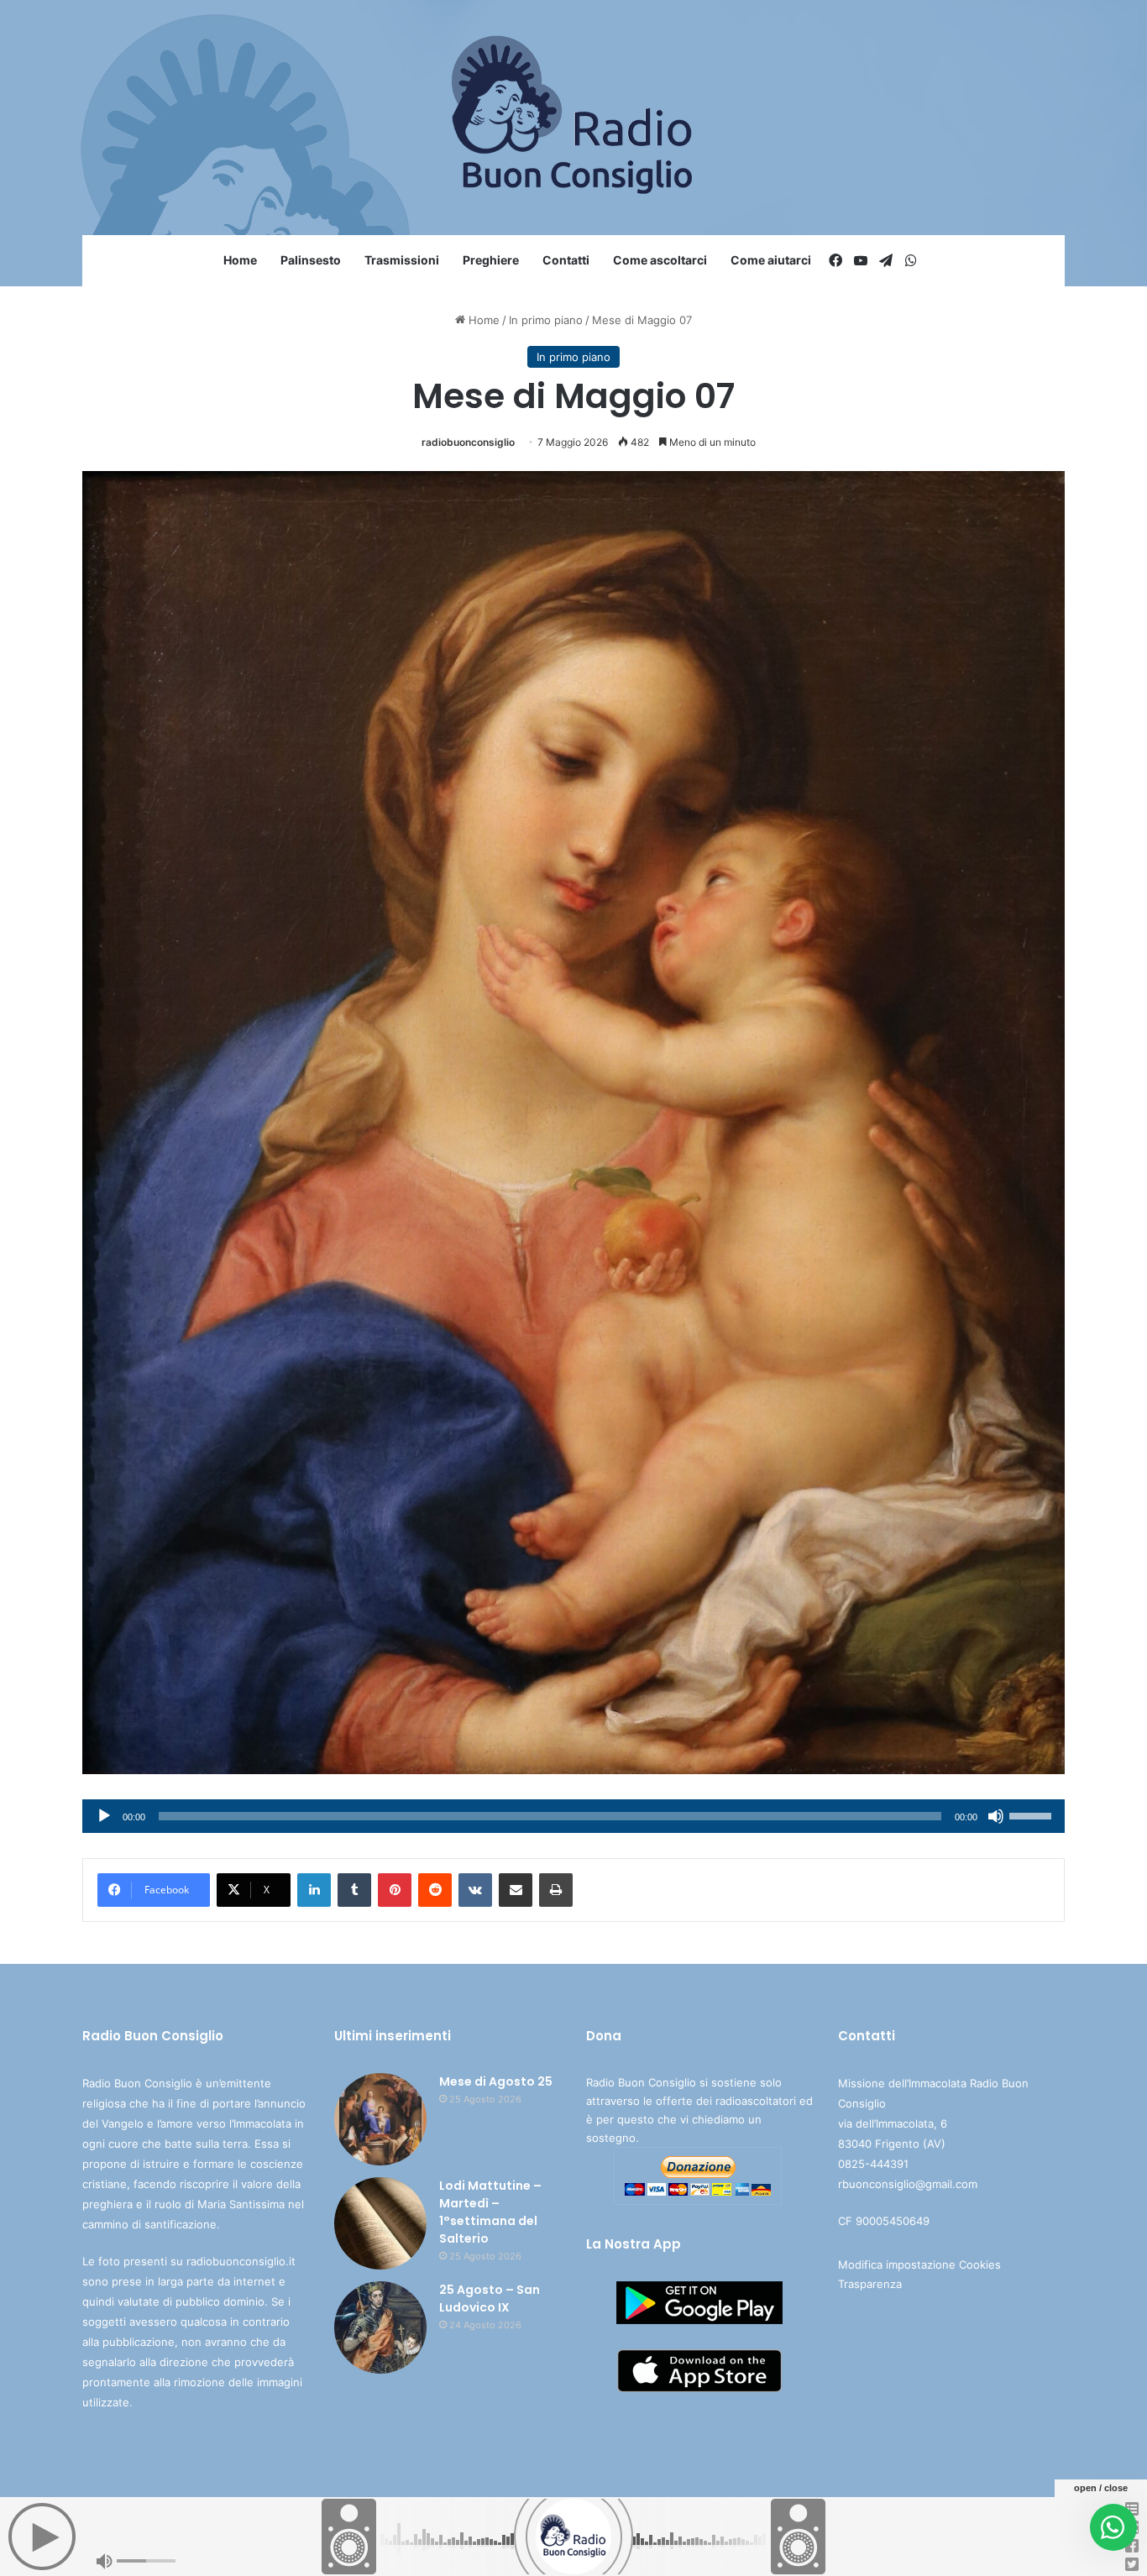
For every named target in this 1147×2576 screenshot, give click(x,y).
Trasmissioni (402, 260)
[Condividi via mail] (516, 1890)
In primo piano (546, 320)
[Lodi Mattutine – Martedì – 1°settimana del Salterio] (380, 2223)
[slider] (1033, 1814)
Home (240, 260)
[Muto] (996, 1816)
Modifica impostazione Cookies (919, 2264)
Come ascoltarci (660, 260)
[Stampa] (556, 1890)
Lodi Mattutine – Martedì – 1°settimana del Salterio (490, 2212)
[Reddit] (435, 1890)
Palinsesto (311, 260)
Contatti (566, 260)
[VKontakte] (475, 1890)
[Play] (104, 1816)
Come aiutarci (771, 260)
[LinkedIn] (314, 1890)
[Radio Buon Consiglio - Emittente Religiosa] (574, 118)
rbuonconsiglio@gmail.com (908, 2184)
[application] (573, 1816)
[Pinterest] (395, 1890)
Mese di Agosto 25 (496, 2081)
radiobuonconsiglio (468, 442)
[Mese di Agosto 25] (380, 2119)
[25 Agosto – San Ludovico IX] (380, 2327)
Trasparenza (870, 2284)
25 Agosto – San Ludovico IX (490, 2299)
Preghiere (491, 260)
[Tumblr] (354, 1890)
